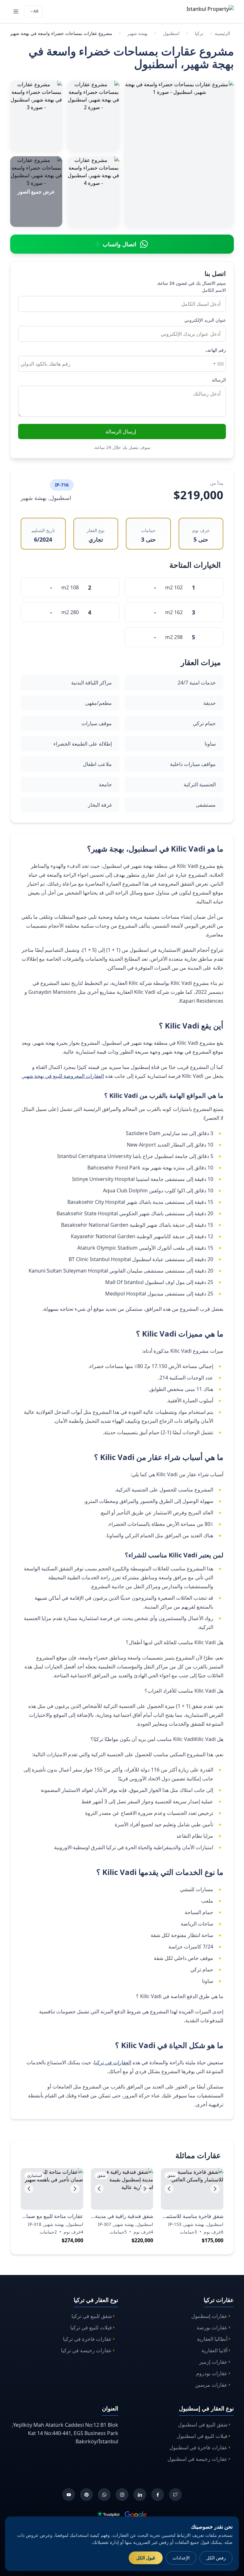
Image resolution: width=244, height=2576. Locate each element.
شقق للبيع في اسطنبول (203, 2425)
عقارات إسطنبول (209, 2316)
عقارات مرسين (211, 2385)
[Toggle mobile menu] (16, 11)
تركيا (199, 33)
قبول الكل (146, 2558)
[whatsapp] (104, 2495)
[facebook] (158, 2495)
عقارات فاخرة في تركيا (87, 2339)
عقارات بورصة (212, 2327)
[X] (175, 2495)
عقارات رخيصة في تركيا (86, 2350)
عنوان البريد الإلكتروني (205, 320)
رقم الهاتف (216, 350)
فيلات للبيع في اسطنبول (202, 2436)
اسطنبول (171, 33)
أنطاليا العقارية (212, 2339)
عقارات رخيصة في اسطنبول (197, 2459)
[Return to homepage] (202, 11)
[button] (169, 2189)
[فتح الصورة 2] (93, 116)
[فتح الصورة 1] (179, 154)
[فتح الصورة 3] (36, 116)
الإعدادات (181, 2558)
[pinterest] (86, 2495)
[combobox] (218, 364)
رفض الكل (216, 2558)
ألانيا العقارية (214, 2350)
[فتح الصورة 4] (93, 192)
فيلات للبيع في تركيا (91, 2327)
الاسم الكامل (214, 290)
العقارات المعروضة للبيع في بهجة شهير (63, 1076)
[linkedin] (140, 2495)
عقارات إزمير (213, 2362)
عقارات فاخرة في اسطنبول (198, 2447)
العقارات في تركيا (113, 2062)
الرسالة (219, 380)
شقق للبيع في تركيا (92, 2316)
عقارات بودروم (212, 2373)
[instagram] (122, 2495)
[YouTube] (69, 2495)
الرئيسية (222, 33)
